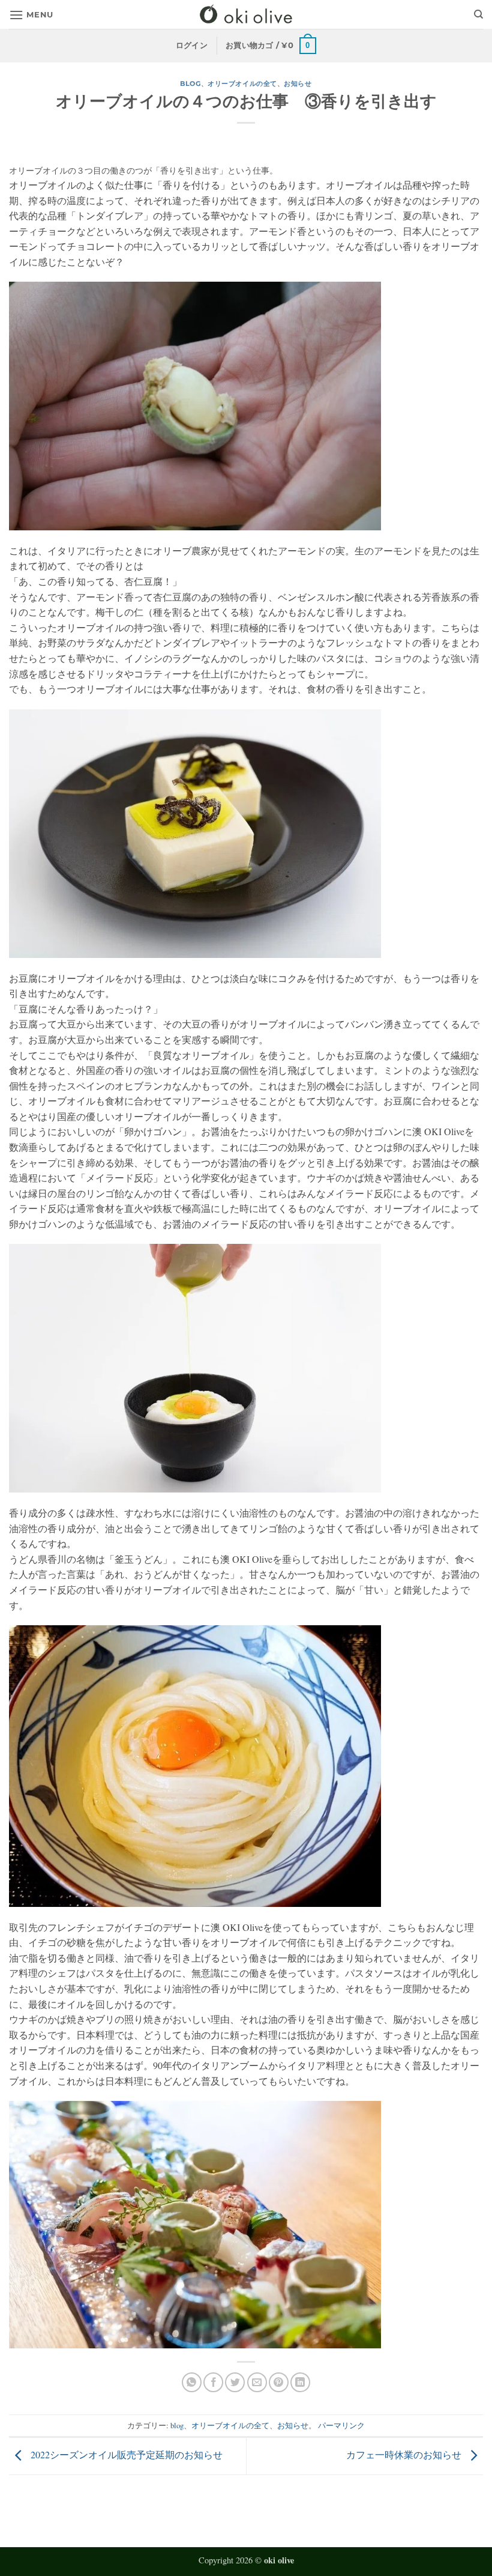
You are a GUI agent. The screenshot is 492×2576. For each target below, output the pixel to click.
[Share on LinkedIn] (300, 2382)
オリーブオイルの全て (242, 83)
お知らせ (298, 83)
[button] (31, 15)
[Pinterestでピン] (279, 2382)
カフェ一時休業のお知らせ (405, 2454)
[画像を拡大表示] (195, 405)
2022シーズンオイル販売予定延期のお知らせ (125, 2454)
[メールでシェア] (257, 2382)
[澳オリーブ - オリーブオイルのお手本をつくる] (246, 15)
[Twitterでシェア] (235, 2382)
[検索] (478, 14)
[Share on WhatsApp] (192, 2382)
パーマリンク (341, 2425)
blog (190, 83)
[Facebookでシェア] (213, 2382)
